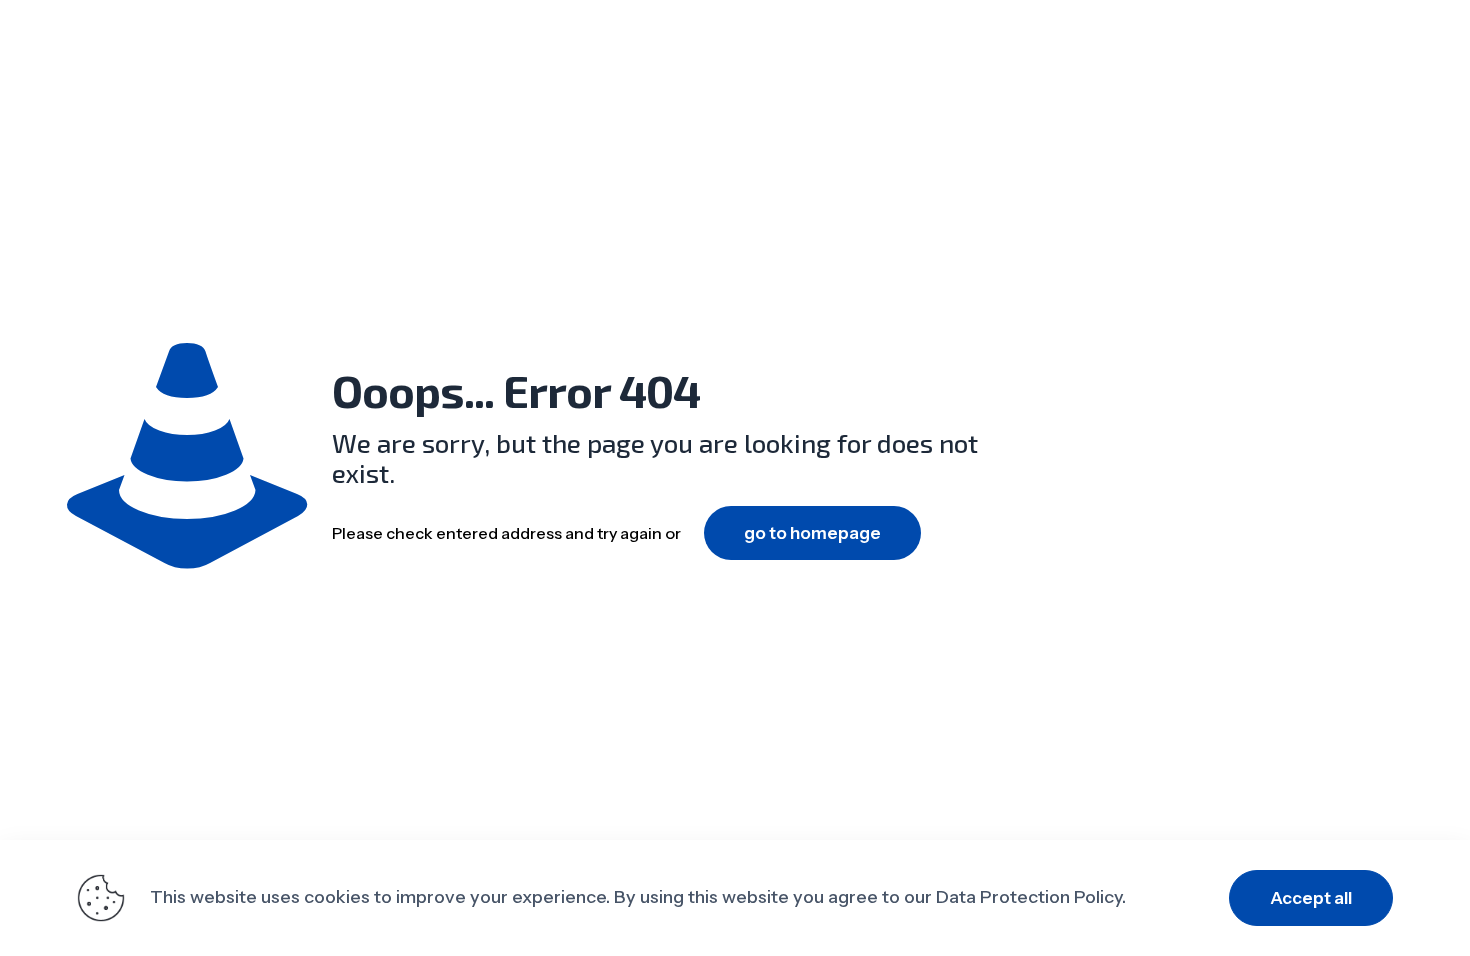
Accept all (1311, 898)
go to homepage (812, 533)
